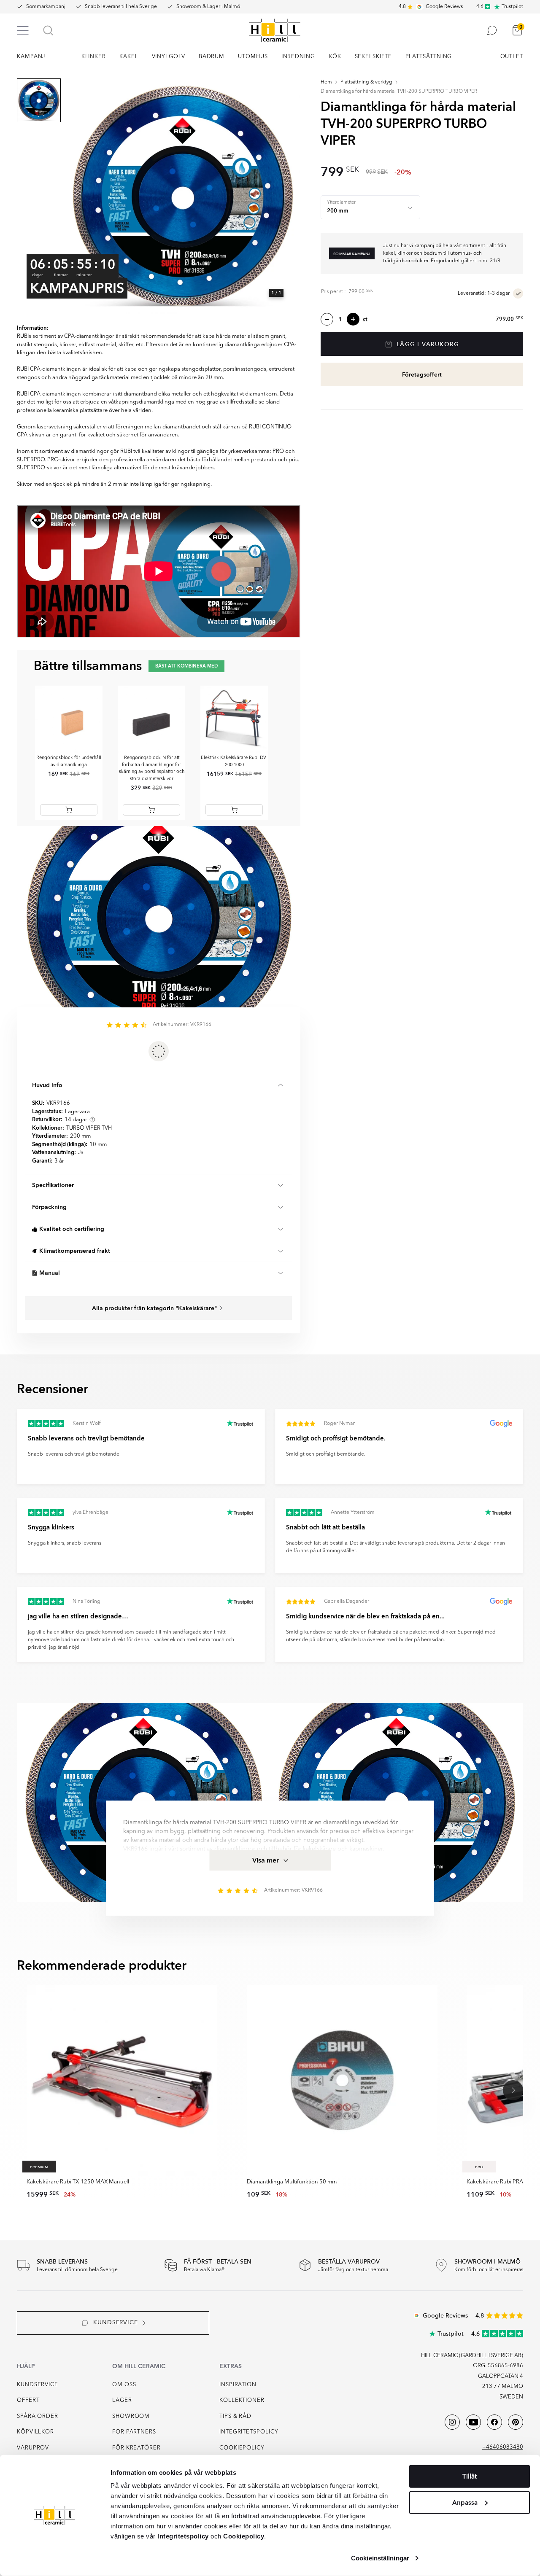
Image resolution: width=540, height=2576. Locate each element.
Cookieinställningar (380, 2558)
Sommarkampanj (46, 7)
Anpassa (465, 2502)
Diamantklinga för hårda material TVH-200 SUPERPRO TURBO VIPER (399, 92)
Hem (326, 82)
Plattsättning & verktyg (366, 82)
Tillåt (470, 2476)
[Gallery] (183, 196)
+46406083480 (503, 2447)
